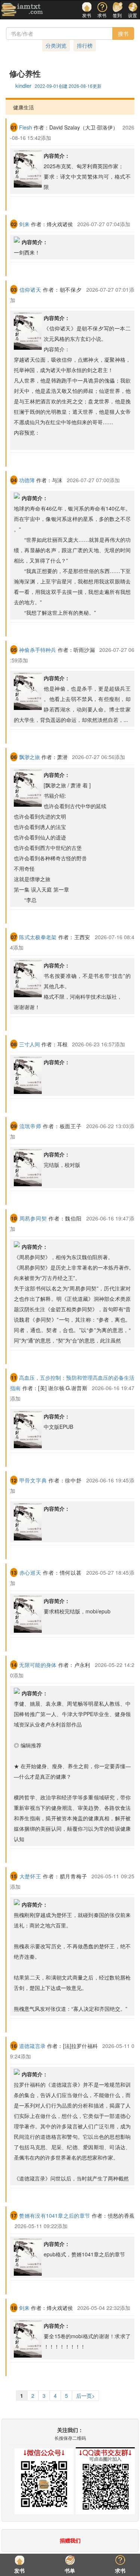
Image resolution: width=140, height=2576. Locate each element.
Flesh (26, 127)
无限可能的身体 (38, 1665)
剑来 (24, 224)
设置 (133, 14)
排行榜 (85, 45)
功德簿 (27, 480)
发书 (87, 14)
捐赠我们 (70, 2540)
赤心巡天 (30, 1572)
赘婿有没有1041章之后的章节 (55, 2215)
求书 (102, 14)
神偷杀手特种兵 (38, 650)
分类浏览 (56, 45)
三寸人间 (29, 1044)
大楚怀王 (30, 1876)
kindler (23, 85)
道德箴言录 (32, 2046)
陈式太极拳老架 (38, 937)
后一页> (85, 2396)
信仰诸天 (30, 289)
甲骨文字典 (33, 1480)
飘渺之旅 (29, 757)
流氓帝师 (30, 1126)
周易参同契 (33, 1218)
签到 (117, 14)
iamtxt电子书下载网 (23, 10)
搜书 (123, 33)
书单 (70, 2570)
